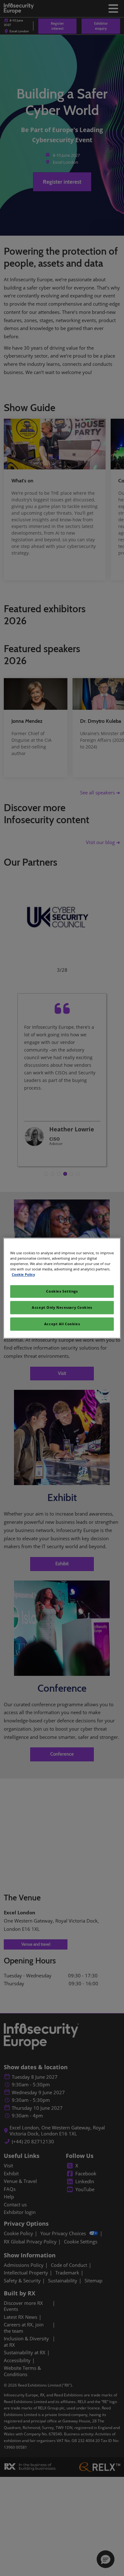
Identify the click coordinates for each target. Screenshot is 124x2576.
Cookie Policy (23, 1274)
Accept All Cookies (62, 1324)
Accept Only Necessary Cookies (62, 1307)
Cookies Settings (62, 1291)
